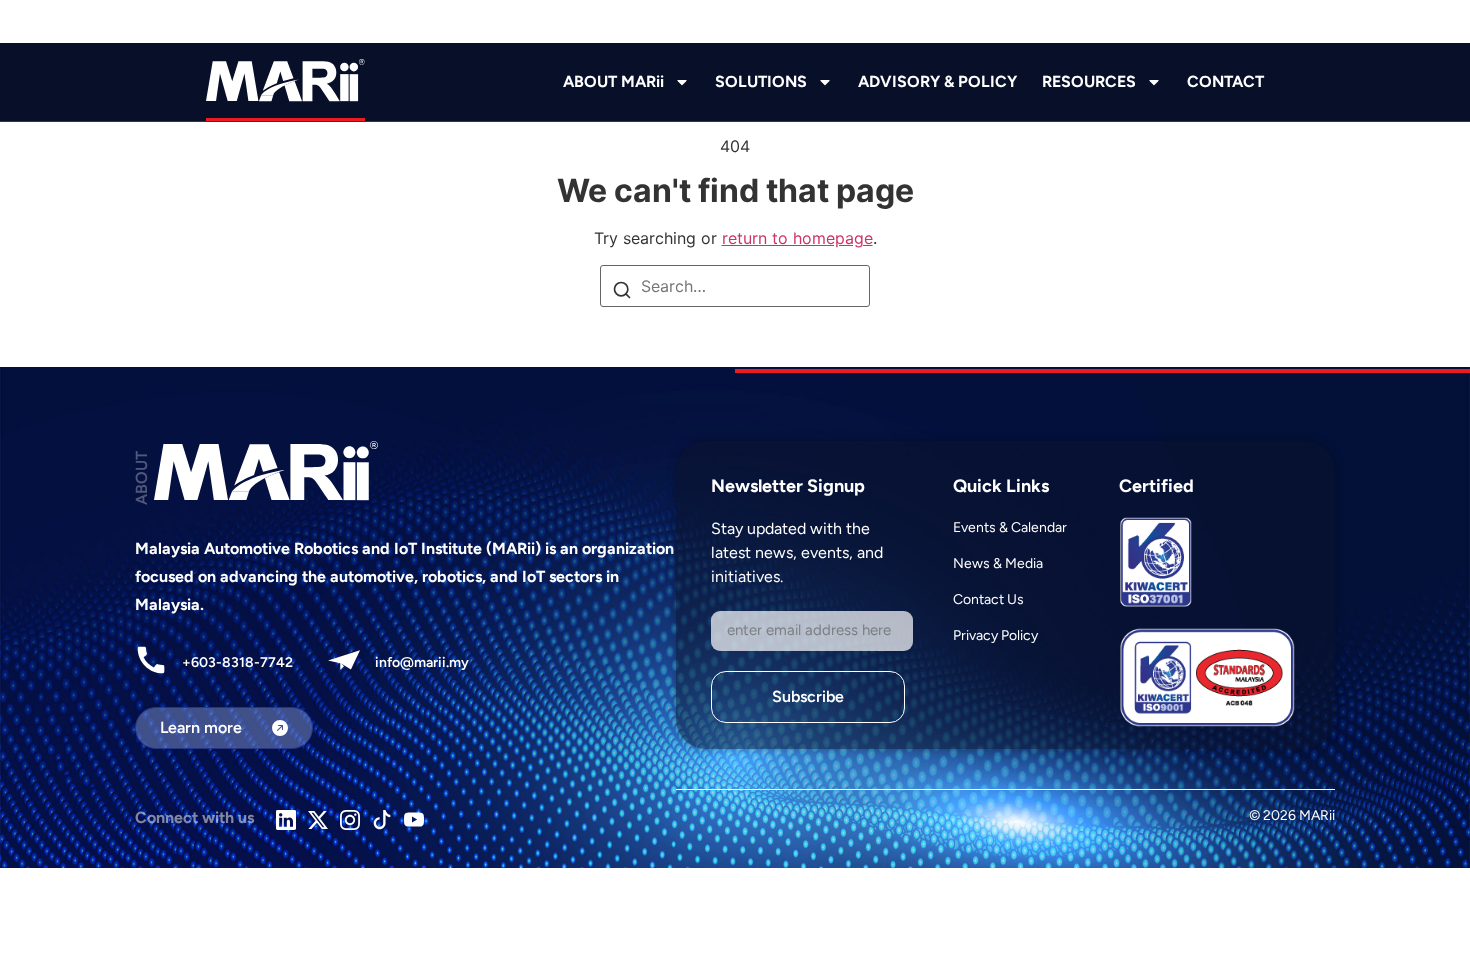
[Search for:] (735, 286)
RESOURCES (1089, 81)
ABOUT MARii (613, 81)
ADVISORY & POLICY (937, 81)
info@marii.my (422, 662)
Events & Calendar (1010, 527)
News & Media (998, 563)
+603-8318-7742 (237, 662)
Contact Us (988, 599)
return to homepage (797, 238)
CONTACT (1225, 81)
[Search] (622, 292)
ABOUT (141, 478)
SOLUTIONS (761, 81)
